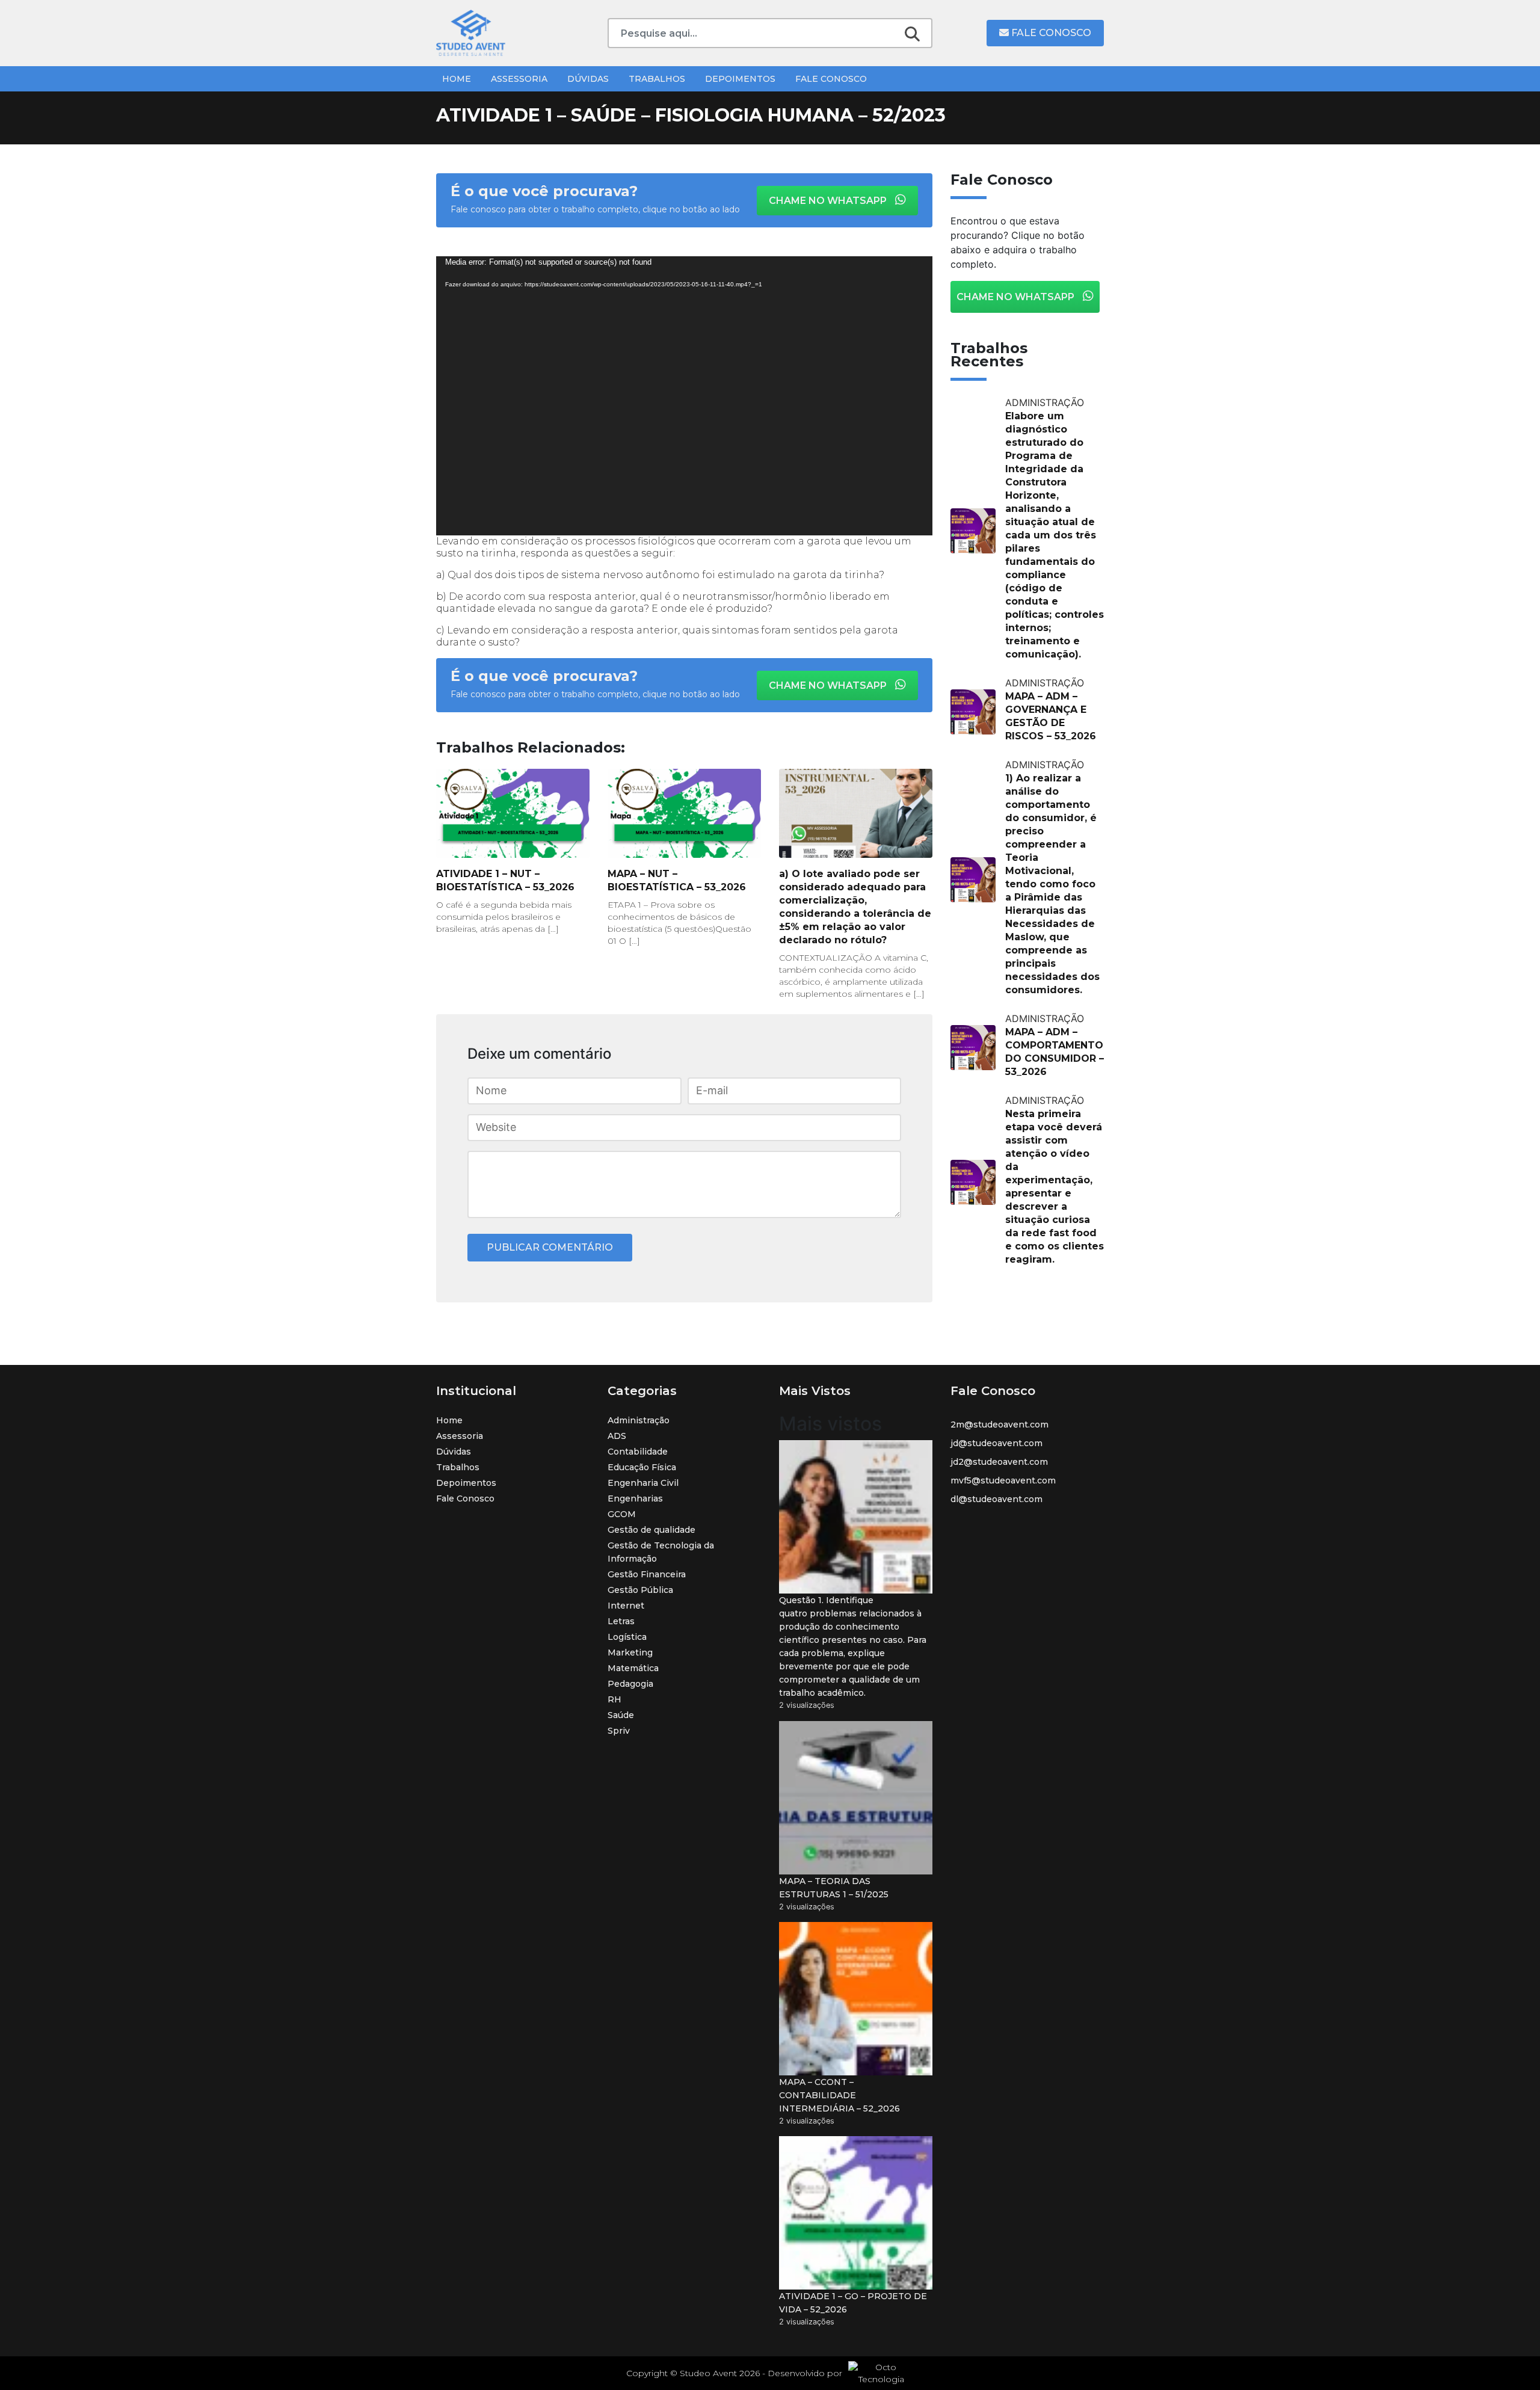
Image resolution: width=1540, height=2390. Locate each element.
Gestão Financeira (647, 1574)
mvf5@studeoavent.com (1003, 1480)
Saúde (621, 1715)
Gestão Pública (640, 1590)
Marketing (630, 1652)
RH (614, 1699)
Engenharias (635, 1498)
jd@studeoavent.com (996, 1443)
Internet (626, 1606)
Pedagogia (630, 1684)
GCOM (622, 1514)
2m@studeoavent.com (999, 1424)
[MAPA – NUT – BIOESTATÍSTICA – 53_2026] (684, 813)
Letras (621, 1621)
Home (457, 79)
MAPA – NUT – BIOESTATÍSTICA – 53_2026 (677, 880)
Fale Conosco (1050, 33)
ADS (617, 1436)
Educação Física (642, 1467)
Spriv (619, 1731)
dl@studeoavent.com (996, 1499)
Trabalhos (657, 79)
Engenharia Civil (643, 1483)
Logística (627, 1637)
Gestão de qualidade (651, 1530)
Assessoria (519, 79)
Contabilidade (638, 1452)
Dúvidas (588, 79)
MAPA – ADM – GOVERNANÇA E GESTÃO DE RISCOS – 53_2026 (1051, 716)
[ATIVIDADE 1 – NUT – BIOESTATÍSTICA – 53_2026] (513, 813)
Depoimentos (740, 79)
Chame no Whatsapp (829, 201)
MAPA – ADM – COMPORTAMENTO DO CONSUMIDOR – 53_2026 (1055, 1052)
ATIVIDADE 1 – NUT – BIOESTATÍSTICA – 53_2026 (505, 880)
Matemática (633, 1668)
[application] (684, 396)
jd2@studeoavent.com (999, 1462)
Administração (639, 1420)
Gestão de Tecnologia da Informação (661, 1552)
